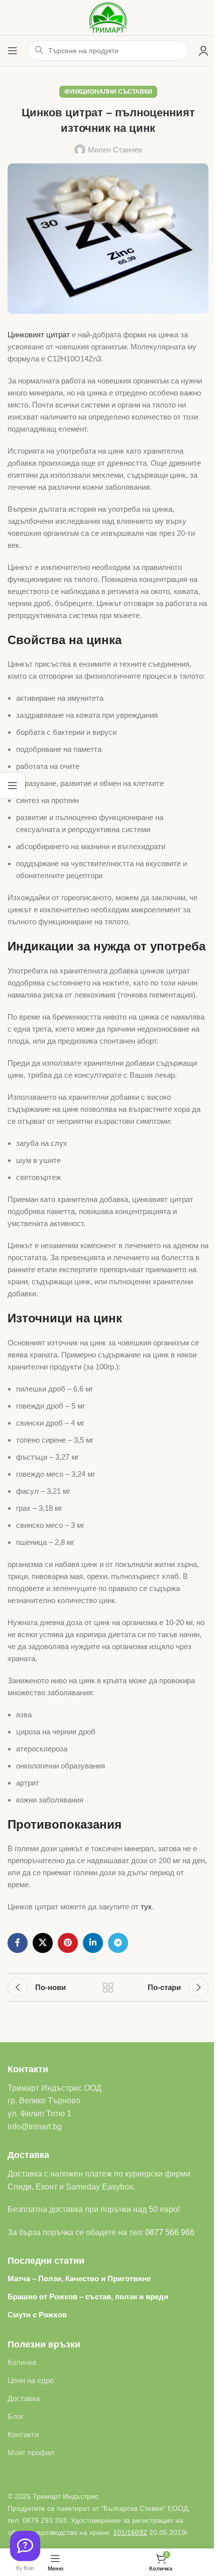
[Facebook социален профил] (18, 1943)
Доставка (24, 2398)
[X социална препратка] (43, 1943)
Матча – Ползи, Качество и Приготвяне (79, 2278)
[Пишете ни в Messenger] (25, 2546)
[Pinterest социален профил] (68, 1943)
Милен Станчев (115, 150)
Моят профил (31, 2452)
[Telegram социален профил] (118, 1943)
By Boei (25, 2568)
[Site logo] (108, 17)
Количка (22, 2362)
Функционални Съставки (108, 92)
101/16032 (130, 2532)
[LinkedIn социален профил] (93, 1943)
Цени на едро (31, 2380)
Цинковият (26, 335)
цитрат (58, 335)
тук (146, 1907)
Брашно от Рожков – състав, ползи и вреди (88, 2297)
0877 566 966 (170, 2232)
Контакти (23, 2434)
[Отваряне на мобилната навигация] (13, 51)
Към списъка (108, 1988)
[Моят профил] (203, 51)
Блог (16, 2416)
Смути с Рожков (37, 2315)
